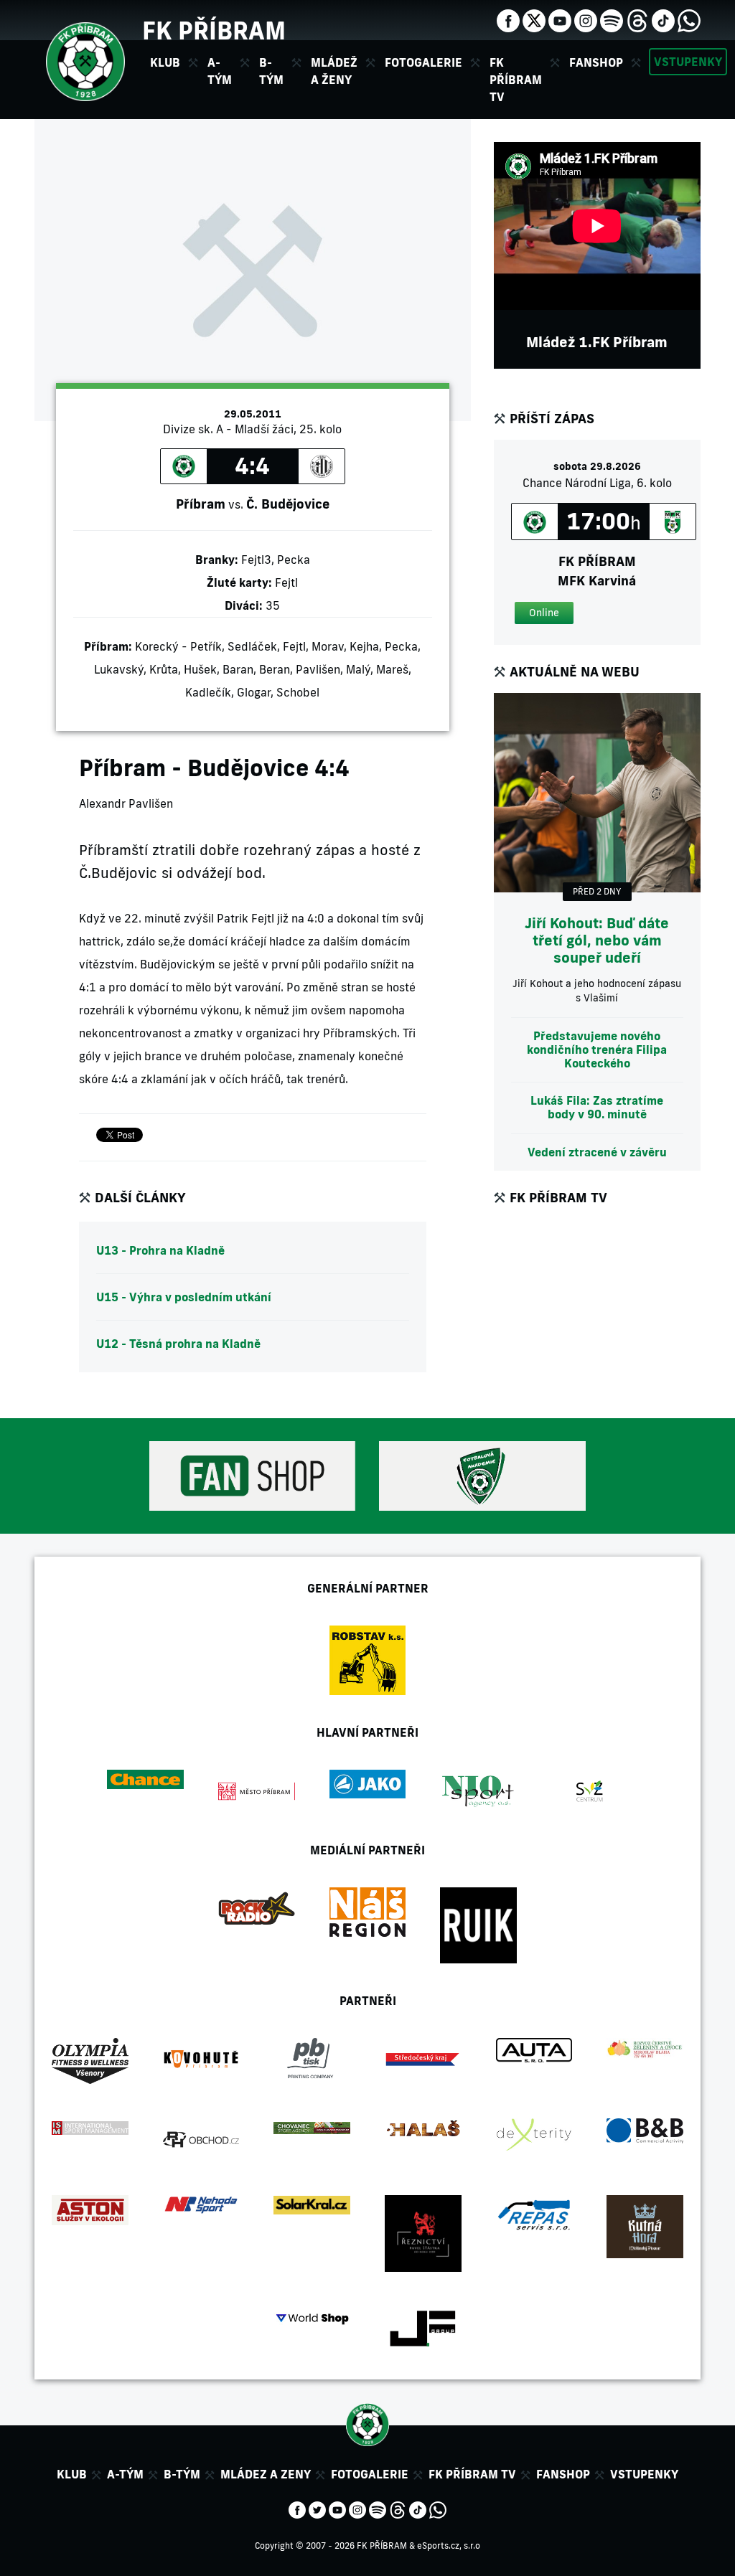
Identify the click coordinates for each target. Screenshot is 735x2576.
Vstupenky (688, 62)
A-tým (125, 2474)
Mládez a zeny (266, 2474)
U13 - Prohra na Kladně (160, 1250)
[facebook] (508, 19)
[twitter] (534, 19)
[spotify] (612, 19)
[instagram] (586, 19)
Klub (72, 2474)
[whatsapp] (689, 19)
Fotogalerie (423, 62)
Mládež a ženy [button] (334, 71)
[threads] (637, 19)
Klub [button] (165, 62)
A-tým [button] (220, 71)
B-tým (182, 2474)
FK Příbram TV (516, 80)
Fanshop (596, 62)
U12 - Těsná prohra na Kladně (178, 1344)
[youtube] (560, 19)
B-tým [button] (271, 71)
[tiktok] (663, 19)
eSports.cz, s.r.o (449, 2546)
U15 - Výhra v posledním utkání (184, 1297)
